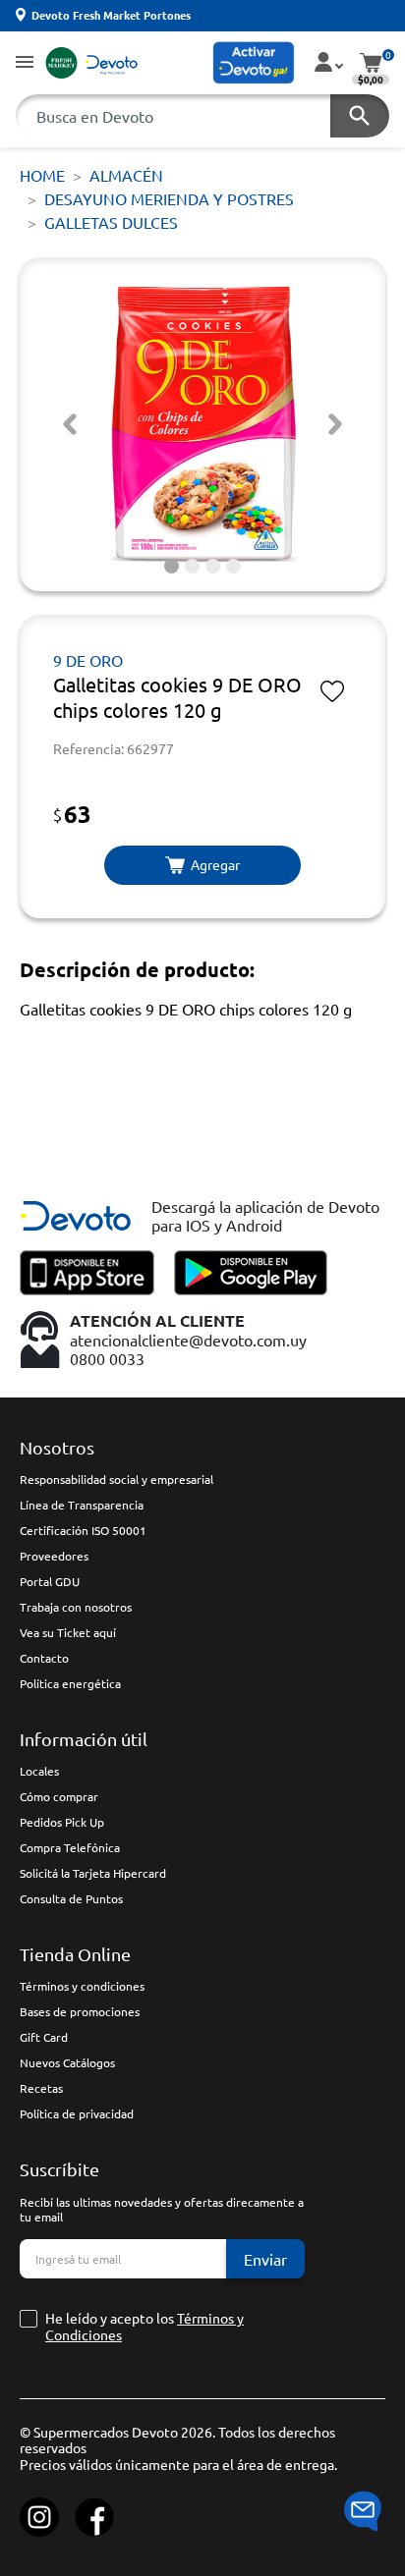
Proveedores (54, 1556)
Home (42, 175)
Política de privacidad (77, 2113)
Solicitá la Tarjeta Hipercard (93, 1873)
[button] (25, 63)
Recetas (41, 2088)
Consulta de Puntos (71, 1898)
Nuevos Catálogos (67, 2062)
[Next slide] (335, 424)
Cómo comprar (59, 1796)
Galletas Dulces (111, 222)
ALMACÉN (126, 175)
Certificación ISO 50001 (83, 1530)
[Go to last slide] (70, 424)
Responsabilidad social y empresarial (116, 1479)
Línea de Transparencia (82, 1505)
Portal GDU (50, 1581)
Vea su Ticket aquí (68, 1632)
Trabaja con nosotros (76, 1607)
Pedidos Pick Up (62, 1822)
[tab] (172, 566)
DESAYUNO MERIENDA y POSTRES (169, 198)
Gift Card (44, 2037)
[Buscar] (360, 116)
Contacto (44, 1658)
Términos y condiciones (82, 1986)
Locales (39, 1771)
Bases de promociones (80, 2011)
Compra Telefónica (70, 1847)
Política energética (70, 1683)
